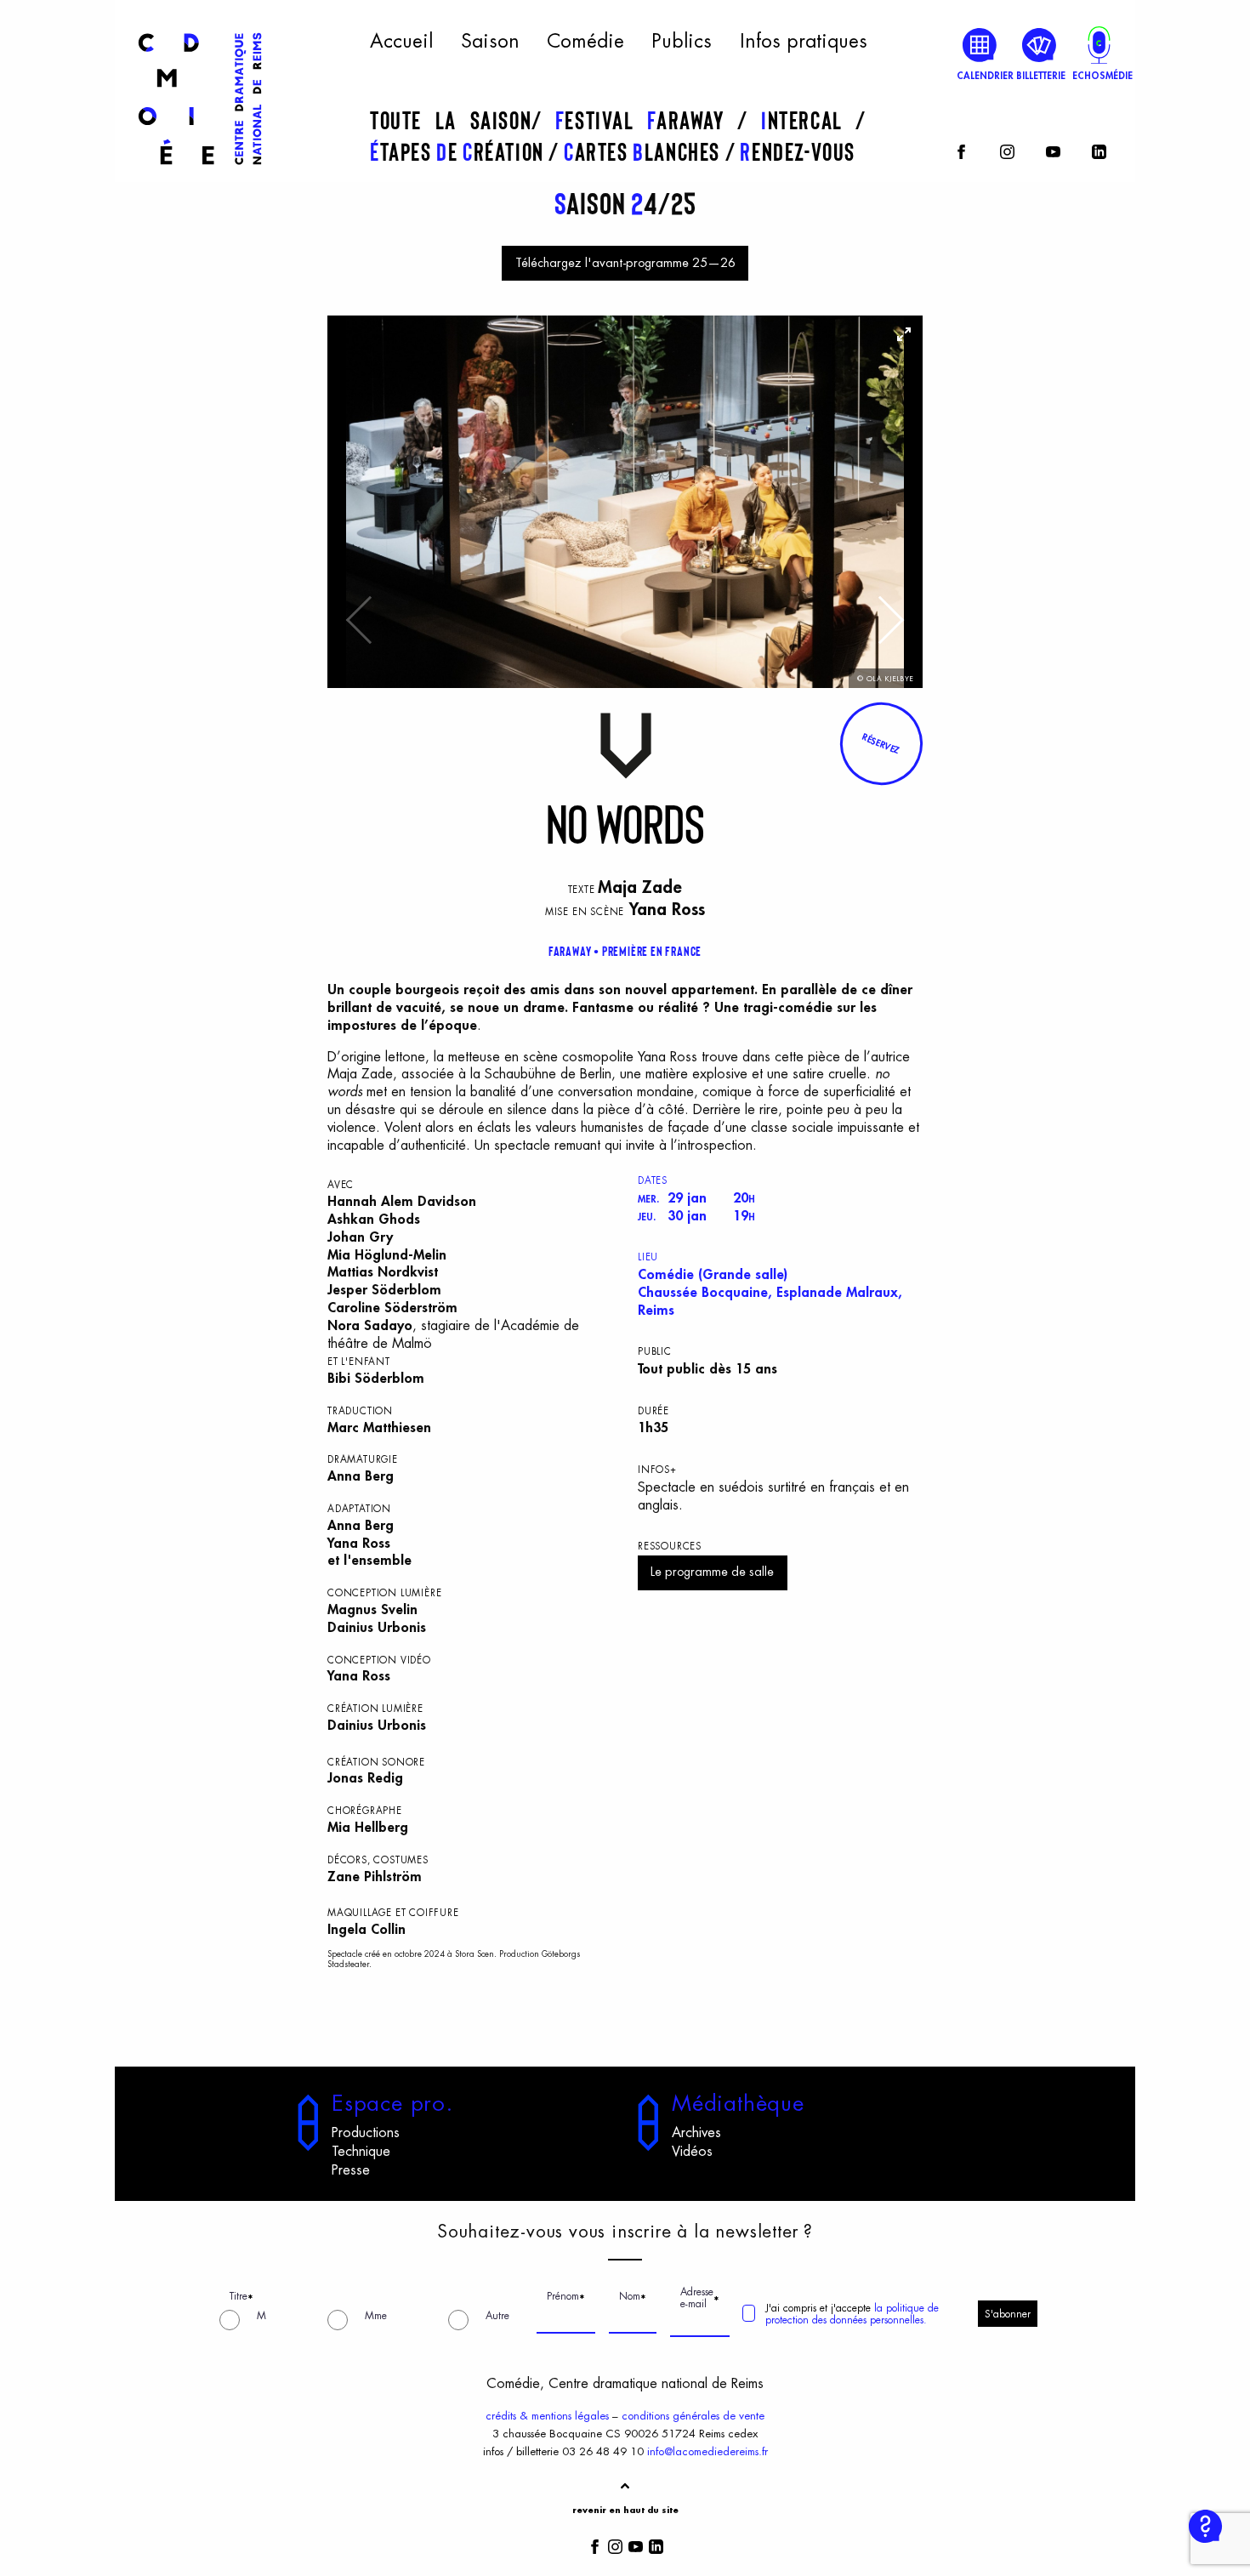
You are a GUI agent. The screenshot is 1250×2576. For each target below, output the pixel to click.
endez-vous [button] (798, 151)
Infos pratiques (804, 42)
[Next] (889, 628)
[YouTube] (1053, 149)
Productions (366, 2133)
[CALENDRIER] (980, 45)
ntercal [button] (808, 120)
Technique (361, 2152)
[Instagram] (1007, 149)
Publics (682, 42)
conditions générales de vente (693, 2416)
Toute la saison (451, 120)
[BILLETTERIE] (1040, 45)
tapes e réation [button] (459, 151)
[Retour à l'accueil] (200, 172)
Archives (696, 2133)
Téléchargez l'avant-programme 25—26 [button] (625, 263)
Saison (490, 42)
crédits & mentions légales (547, 2416)
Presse (351, 2170)
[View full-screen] (904, 334)
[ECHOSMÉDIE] (1099, 45)
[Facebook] (961, 149)
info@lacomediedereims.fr (707, 2451)
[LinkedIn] (1099, 149)
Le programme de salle (712, 1572)
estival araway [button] (646, 120)
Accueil (401, 42)
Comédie (585, 42)
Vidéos (692, 2152)
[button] (881, 743)
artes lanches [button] (645, 151)
